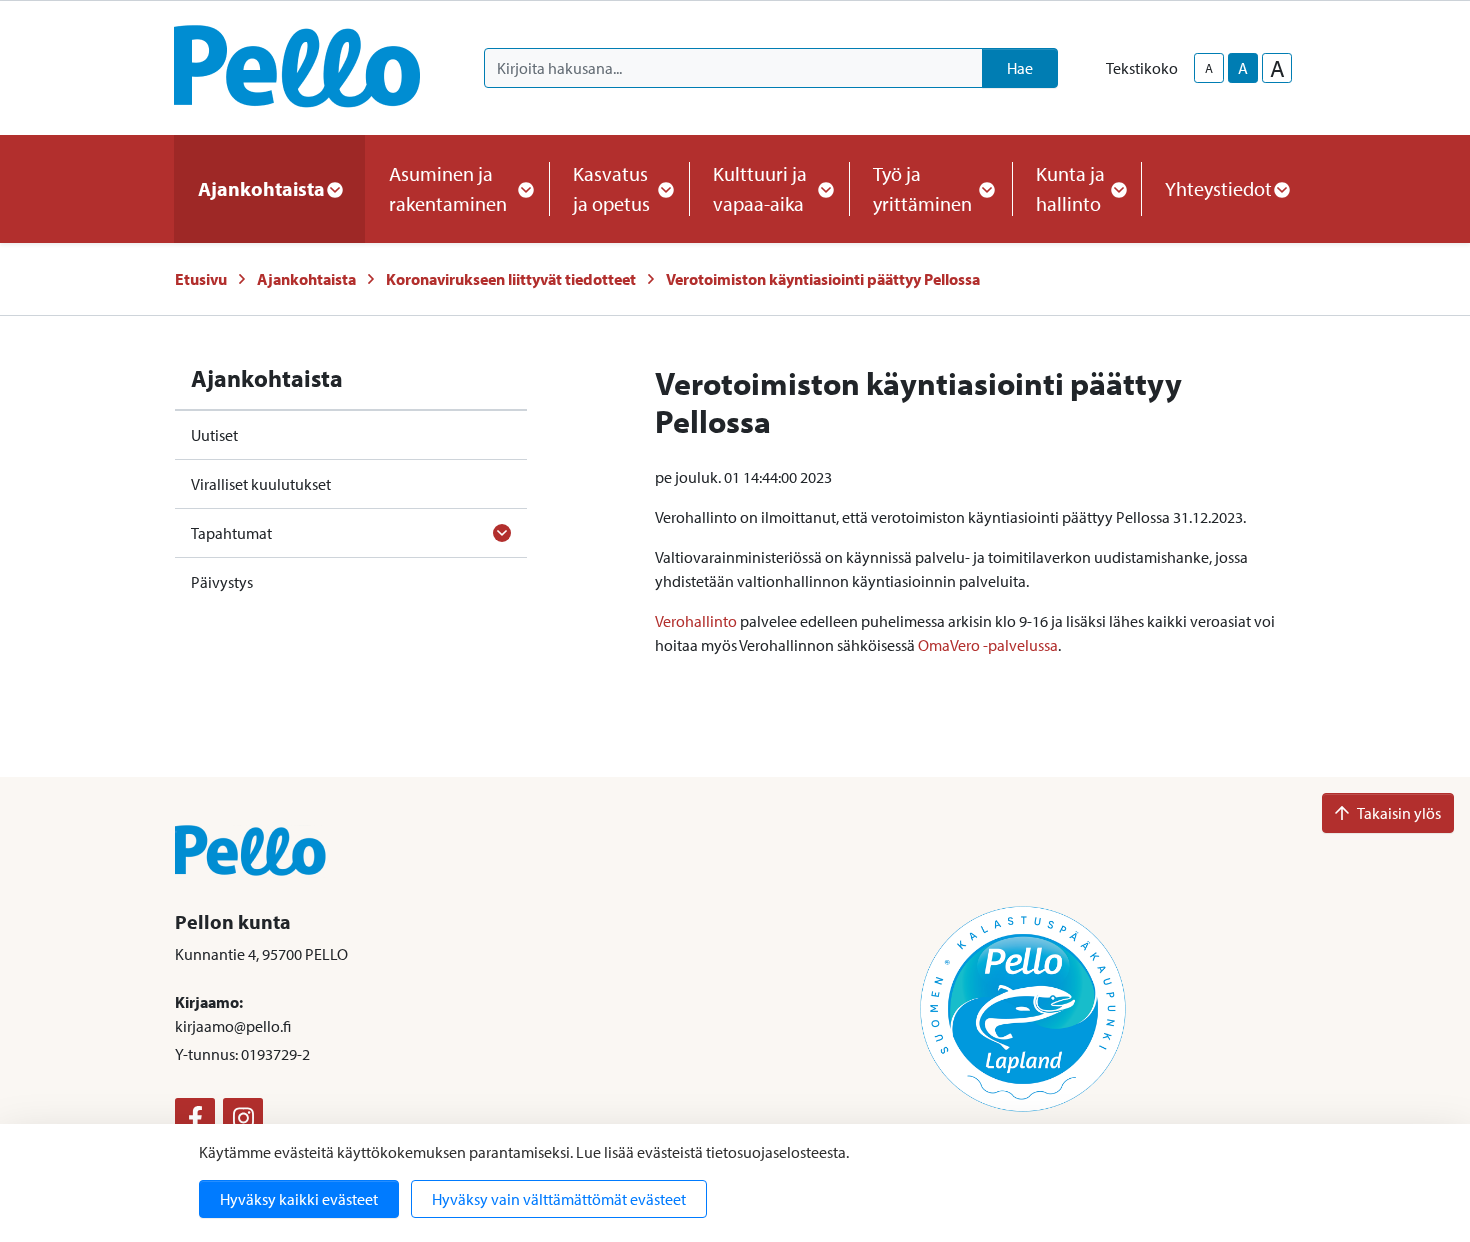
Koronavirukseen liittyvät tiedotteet (511, 279)
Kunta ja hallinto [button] (1070, 188)
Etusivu (201, 279)
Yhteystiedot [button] (1218, 188)
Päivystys (222, 582)
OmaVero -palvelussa (988, 645)
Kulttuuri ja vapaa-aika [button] (760, 188)
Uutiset (214, 435)
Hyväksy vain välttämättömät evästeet (559, 1199)
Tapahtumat (231, 533)
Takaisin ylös (1399, 813)
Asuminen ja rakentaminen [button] (448, 188)
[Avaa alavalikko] (502, 533)
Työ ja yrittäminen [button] (922, 188)
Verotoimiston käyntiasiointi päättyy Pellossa (823, 279)
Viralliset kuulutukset (261, 484)
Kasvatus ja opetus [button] (611, 188)
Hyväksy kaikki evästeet (299, 1199)
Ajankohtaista (306, 279)
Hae (1020, 68)
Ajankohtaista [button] (261, 188)
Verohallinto (696, 621)
